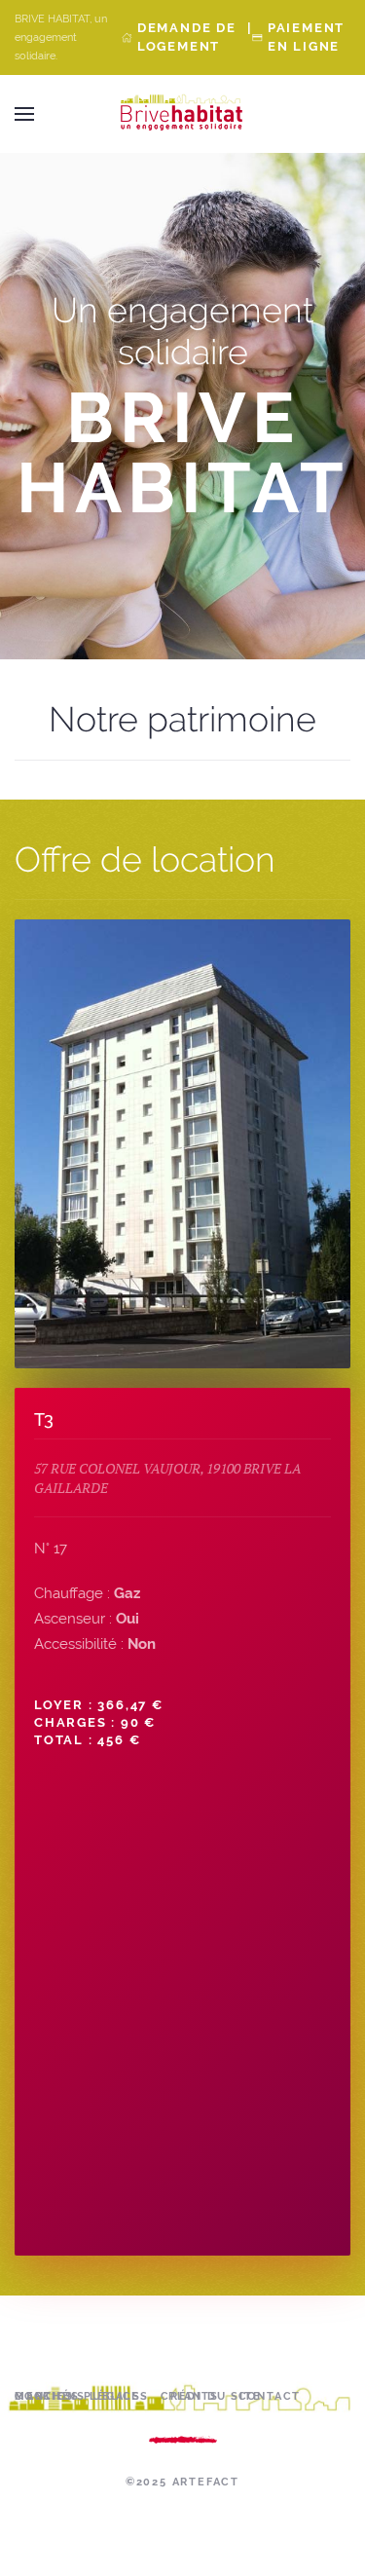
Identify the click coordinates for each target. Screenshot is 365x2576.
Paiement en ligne (306, 37)
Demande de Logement (187, 37)
